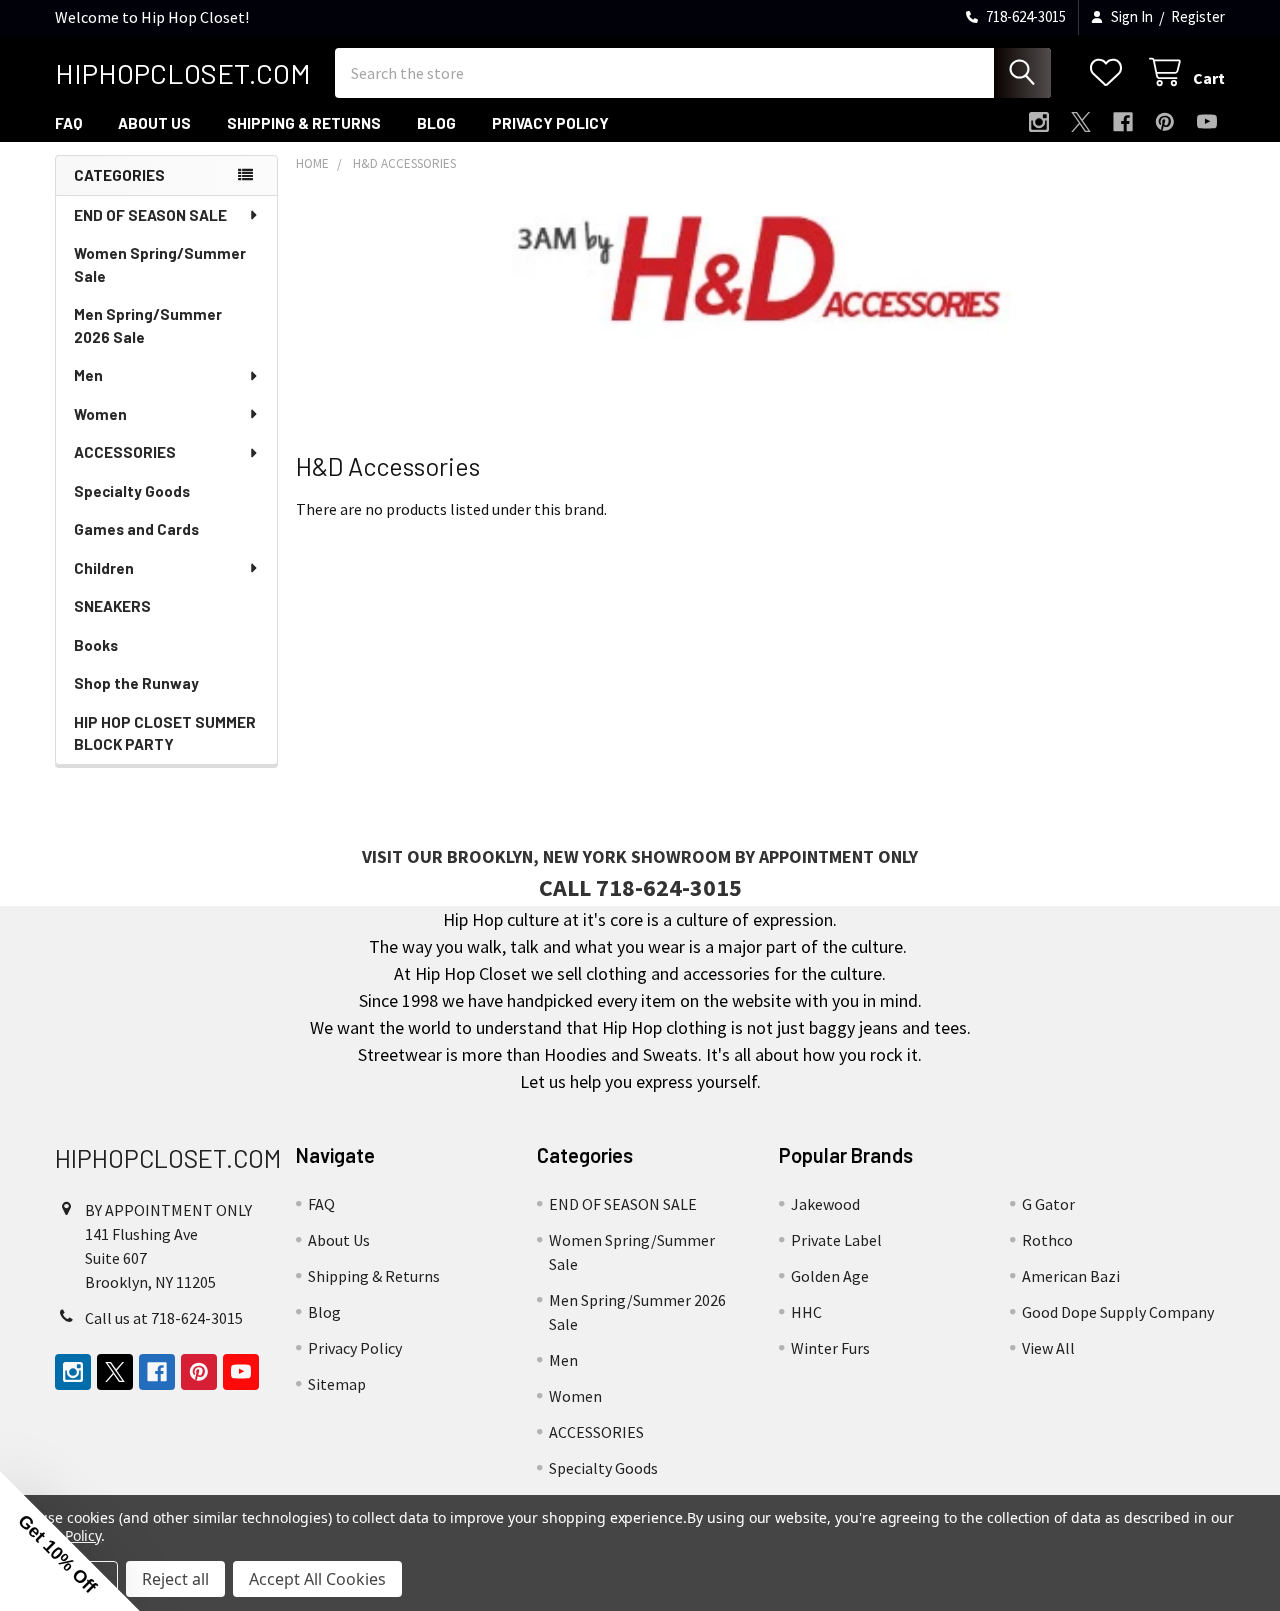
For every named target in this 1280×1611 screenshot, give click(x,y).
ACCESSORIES (125, 452)
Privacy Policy (550, 123)
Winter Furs (830, 1348)
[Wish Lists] (1110, 72)
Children (104, 568)
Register (1198, 16)
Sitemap (337, 1384)
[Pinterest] (1165, 122)
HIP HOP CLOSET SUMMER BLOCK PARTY (165, 733)
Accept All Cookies (317, 1579)
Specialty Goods (132, 491)
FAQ (68, 123)
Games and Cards (136, 529)
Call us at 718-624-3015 (164, 1318)
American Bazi (1071, 1276)
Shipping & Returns (304, 123)
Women (100, 414)
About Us (154, 123)
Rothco (1047, 1240)
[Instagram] (1039, 122)
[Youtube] (1207, 122)
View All (1048, 1348)
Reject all (175, 1579)
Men (88, 375)
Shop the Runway (136, 683)
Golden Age (830, 1276)
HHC (806, 1312)
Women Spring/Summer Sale (160, 264)
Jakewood (825, 1204)
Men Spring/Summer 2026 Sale (148, 325)
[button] (70, 1541)
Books (96, 645)
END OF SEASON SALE (150, 215)
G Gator (1048, 1204)
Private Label (836, 1240)
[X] (1081, 122)
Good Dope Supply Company (1118, 1312)
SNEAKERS (112, 606)
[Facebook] (1123, 122)
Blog (436, 123)
